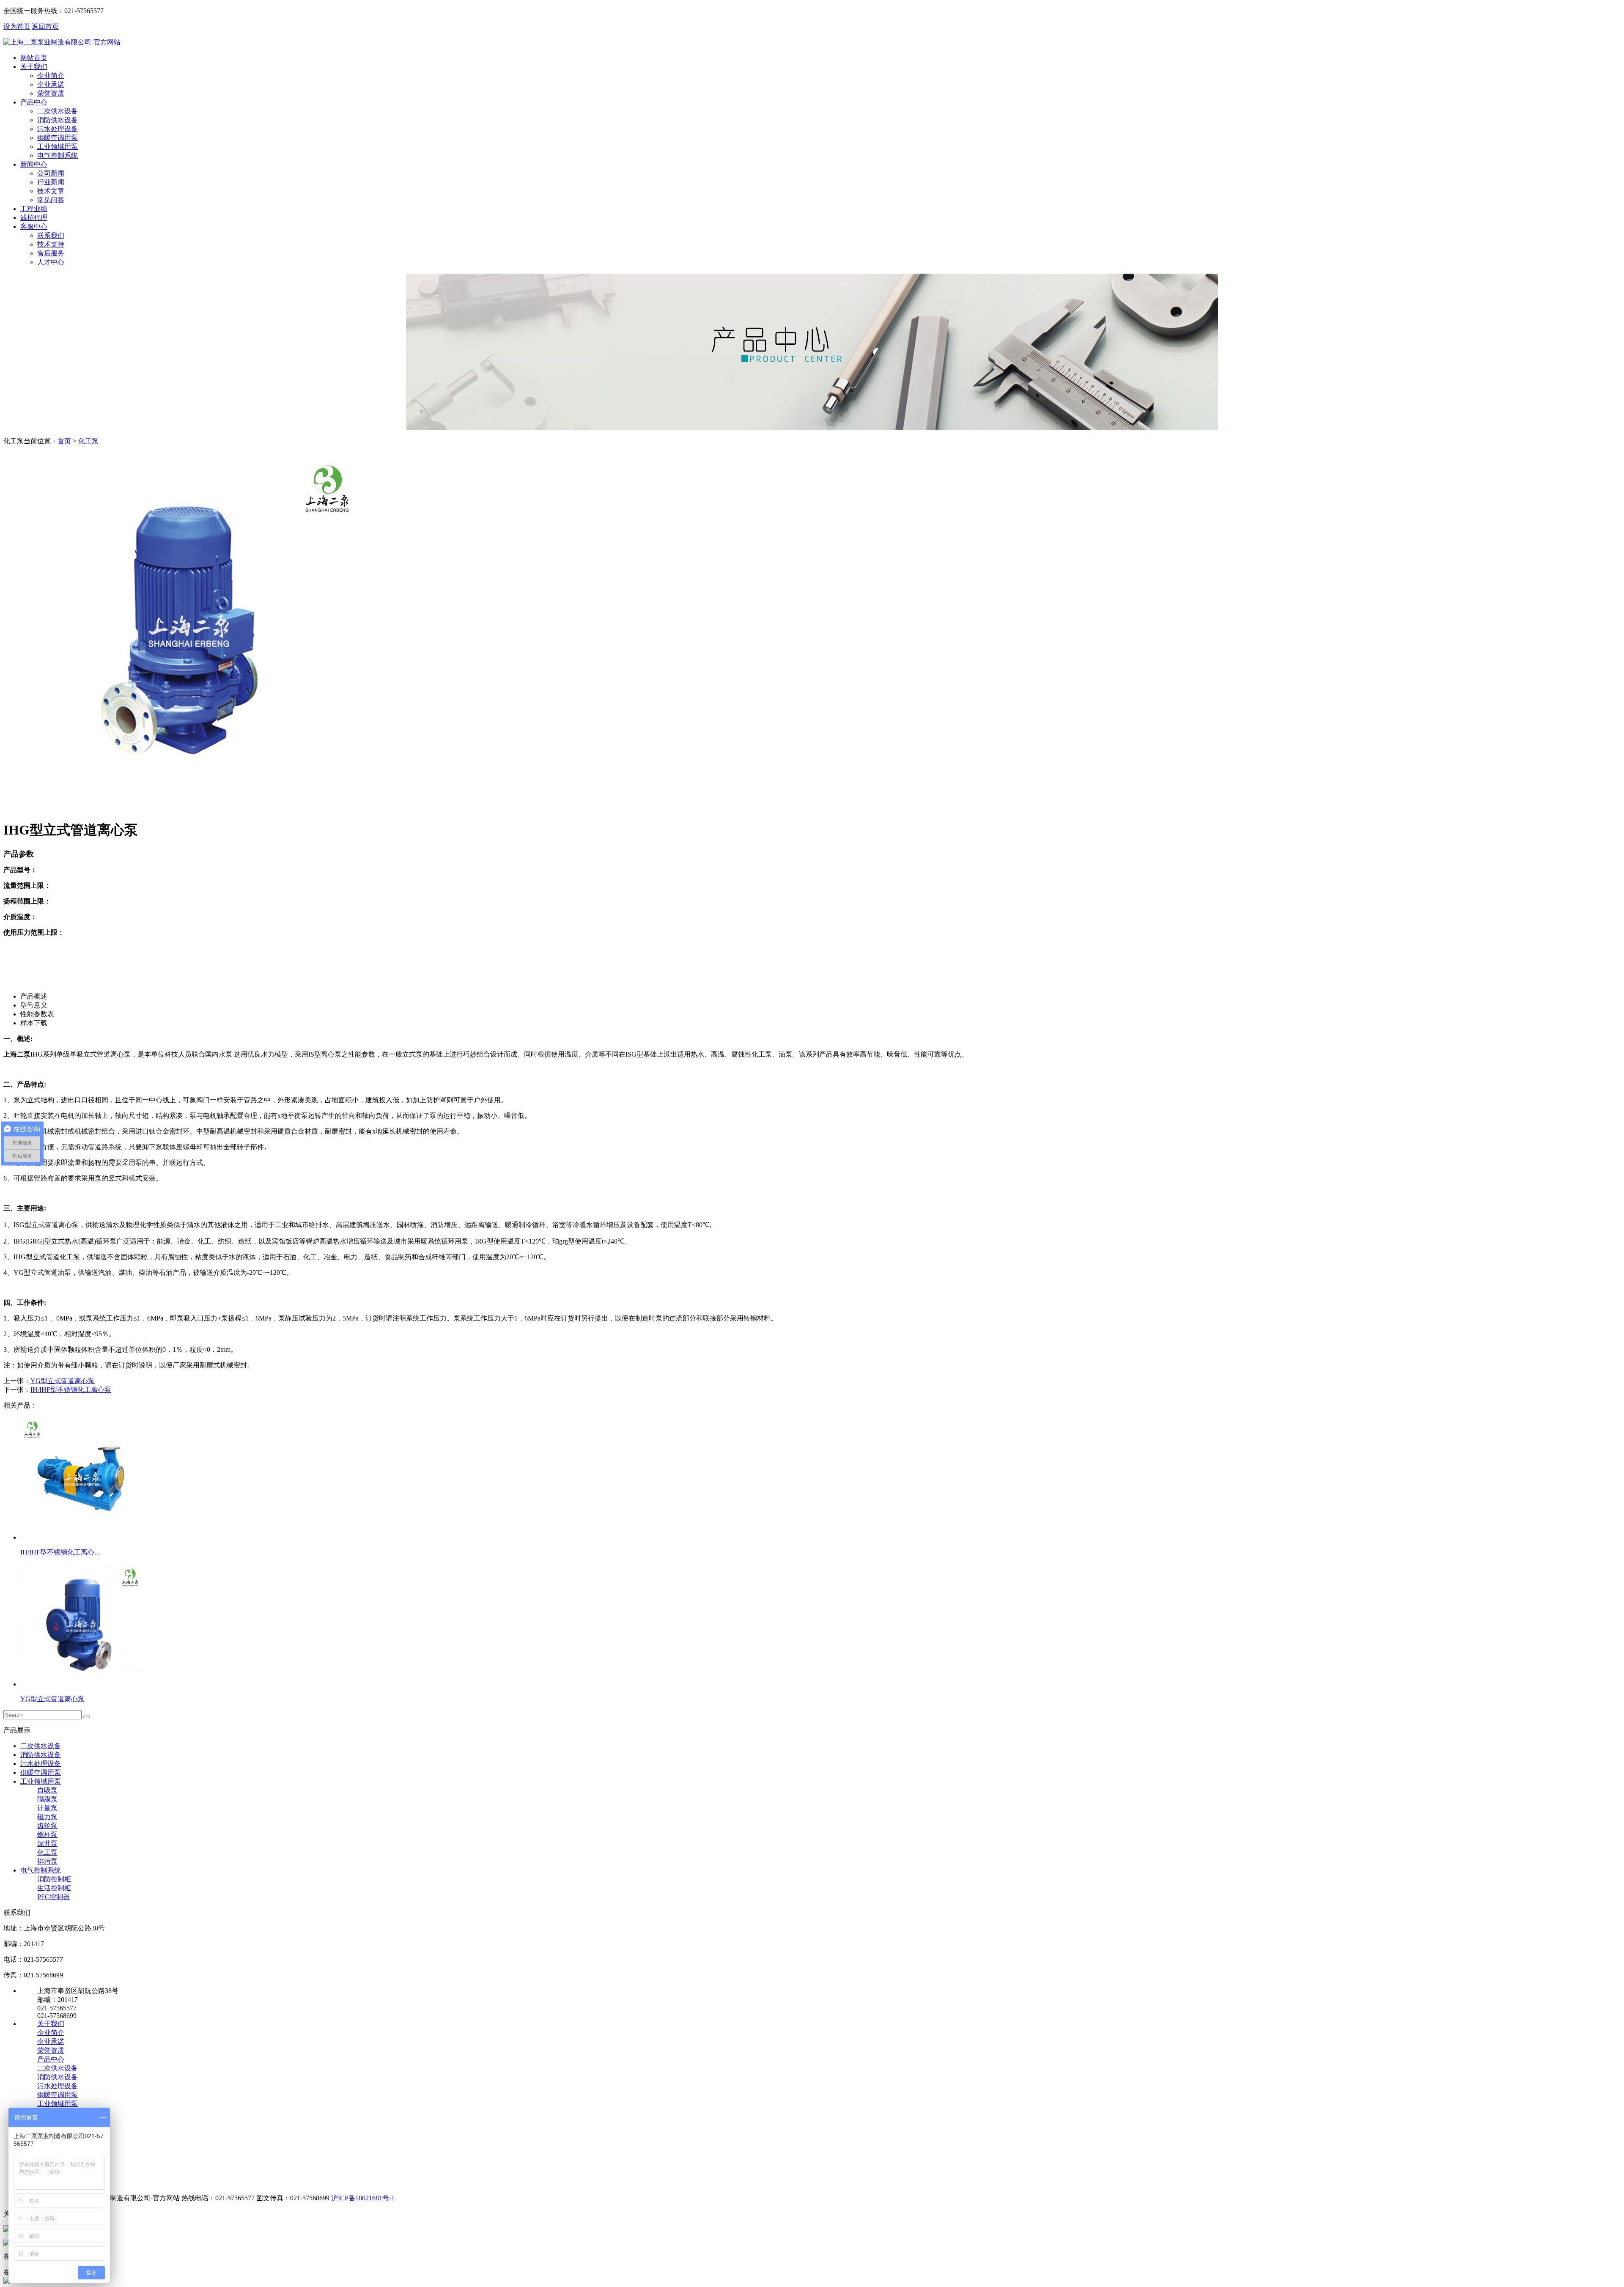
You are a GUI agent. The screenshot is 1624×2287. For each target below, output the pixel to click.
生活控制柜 (54, 1888)
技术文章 (51, 191)
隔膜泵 (47, 1799)
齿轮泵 (47, 1826)
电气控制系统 (58, 155)
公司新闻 (51, 173)
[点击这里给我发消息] (7, 2230)
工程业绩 (34, 209)
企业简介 (51, 76)
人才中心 (51, 262)
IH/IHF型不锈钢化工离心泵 (71, 1390)
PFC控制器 (53, 1897)
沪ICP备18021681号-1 (363, 2198)
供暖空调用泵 (58, 138)
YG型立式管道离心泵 (63, 1381)
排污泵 (47, 1861)
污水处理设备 (58, 129)
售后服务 (51, 253)
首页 (64, 441)
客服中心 (34, 227)
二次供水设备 (58, 111)
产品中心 (34, 102)
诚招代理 (34, 218)
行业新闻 (51, 182)
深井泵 (47, 1844)
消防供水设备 (58, 120)
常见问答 (51, 200)
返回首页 (45, 26)
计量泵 (47, 1808)
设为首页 (17, 26)
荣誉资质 (51, 93)
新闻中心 (34, 164)
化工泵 (88, 441)
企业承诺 (51, 84)
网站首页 (34, 58)
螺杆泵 (47, 1835)
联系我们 (51, 235)
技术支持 (51, 244)
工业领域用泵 (58, 147)
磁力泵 (47, 1817)
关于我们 (34, 67)
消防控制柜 (54, 1879)
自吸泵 (47, 1790)
